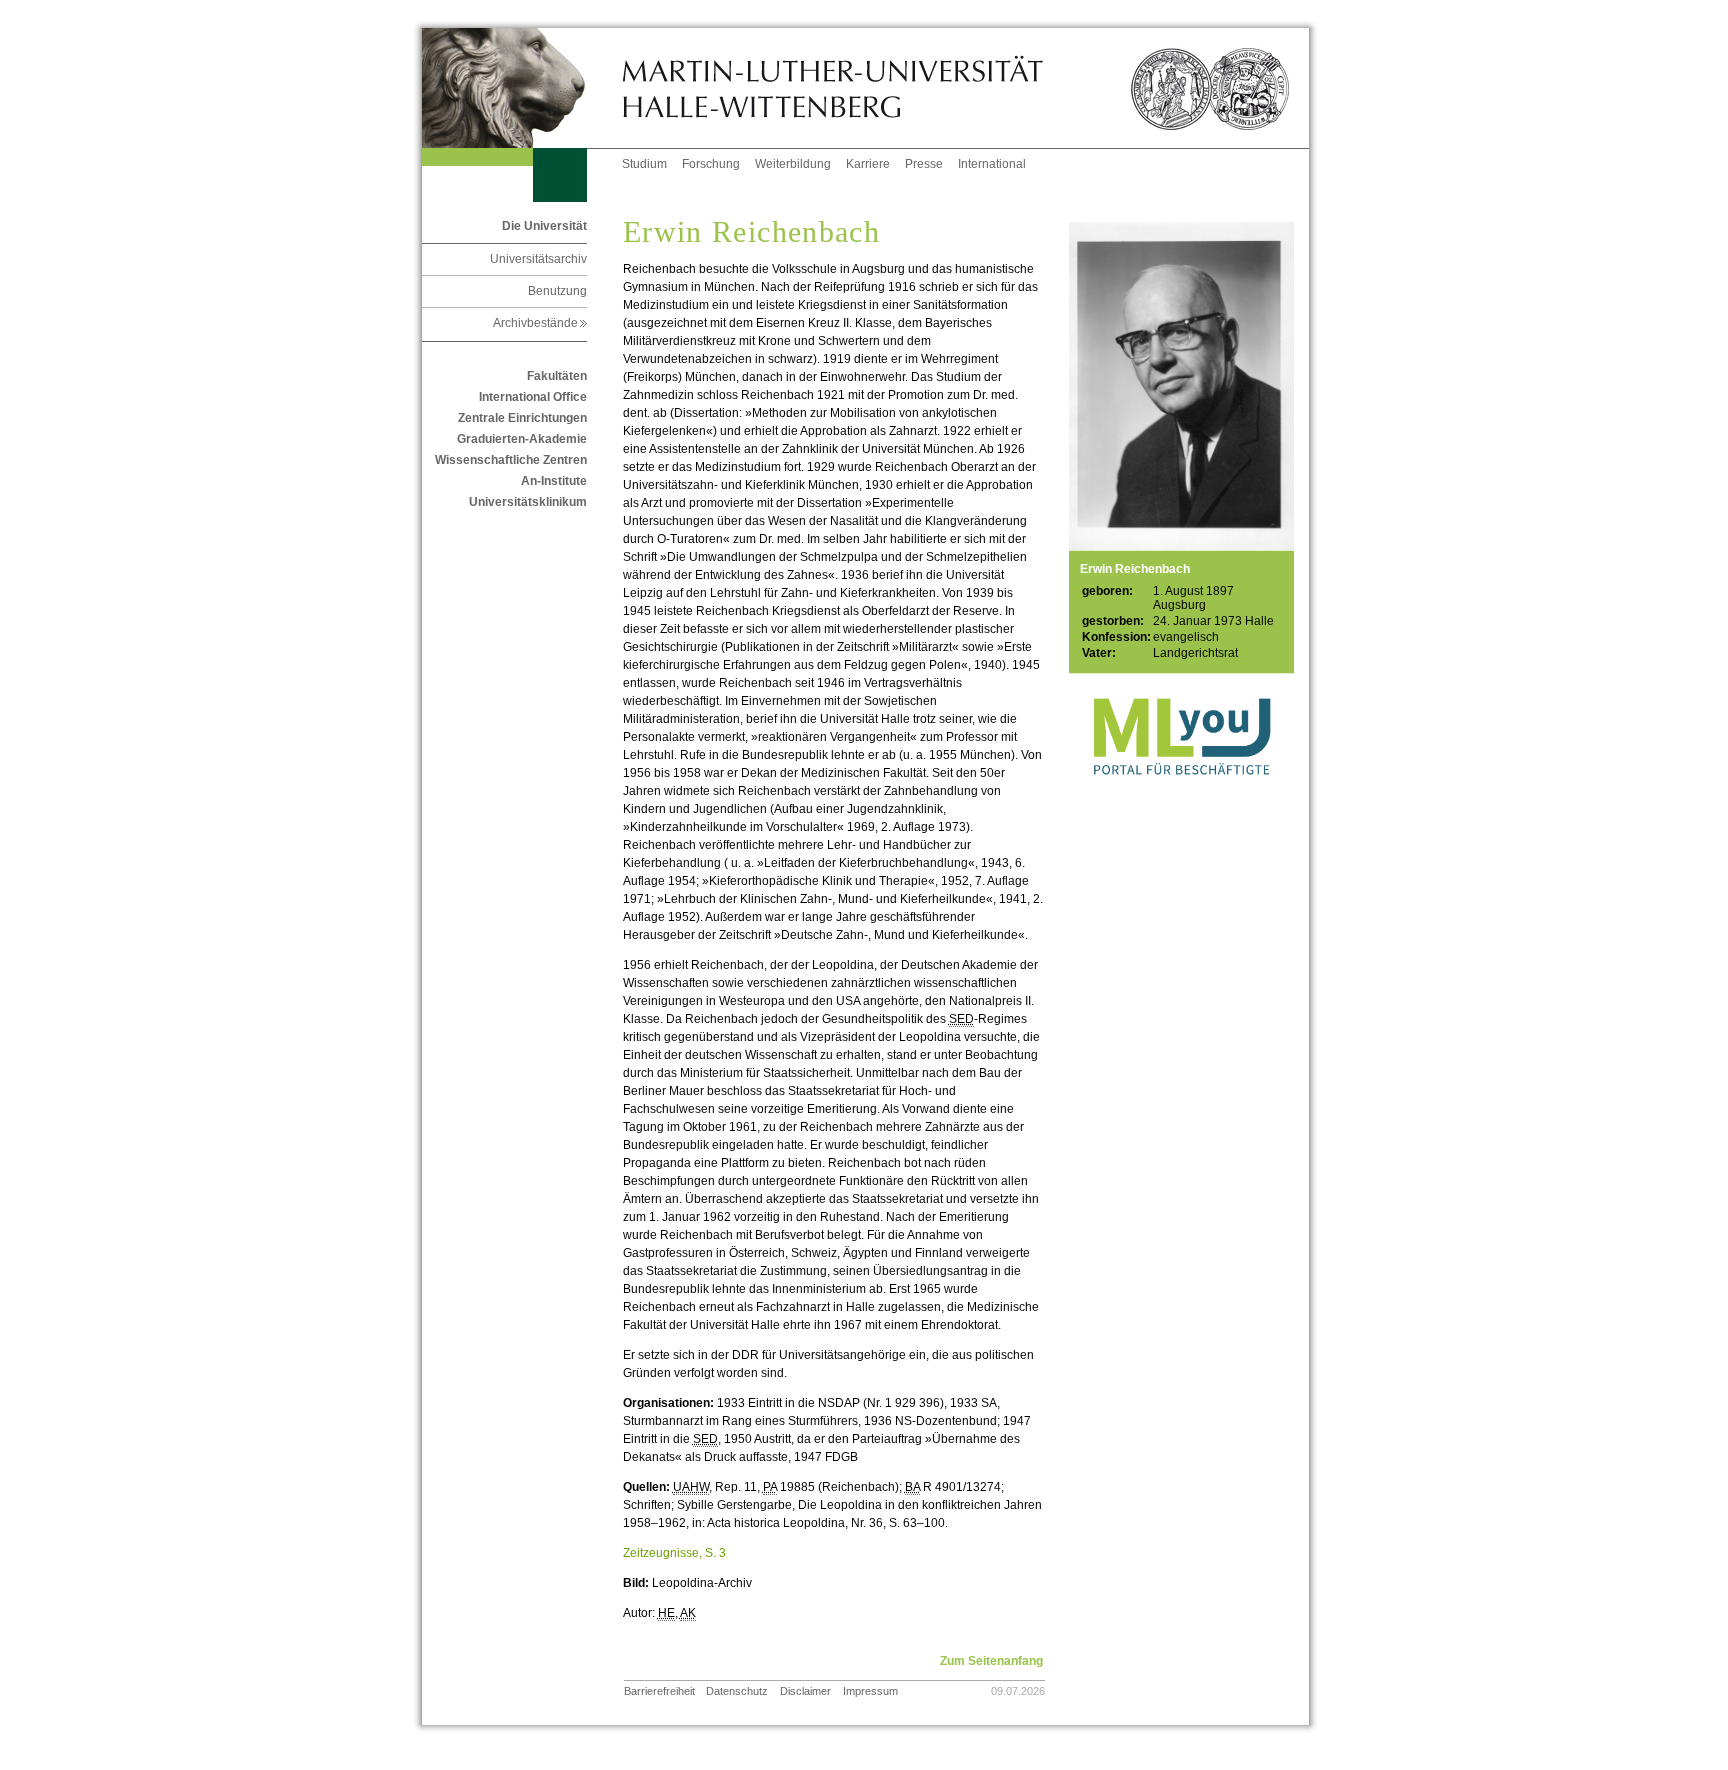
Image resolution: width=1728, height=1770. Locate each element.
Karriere (868, 164)
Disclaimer (805, 1691)
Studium (644, 164)
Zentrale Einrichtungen (522, 418)
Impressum (870, 1691)
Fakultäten (557, 376)
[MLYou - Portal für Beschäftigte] (1181, 795)
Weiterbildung (793, 164)
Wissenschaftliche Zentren (511, 460)
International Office (533, 397)
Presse (924, 164)
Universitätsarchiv (538, 259)
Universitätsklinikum (528, 502)
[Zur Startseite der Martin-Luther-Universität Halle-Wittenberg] (522, 88)
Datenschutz (737, 1691)
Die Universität (544, 226)
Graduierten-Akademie (522, 439)
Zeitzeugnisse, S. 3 (674, 1553)
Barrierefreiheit (659, 1691)
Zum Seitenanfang (991, 1661)
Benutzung (557, 291)
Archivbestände (540, 323)
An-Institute (554, 481)
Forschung (711, 164)
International (992, 164)
